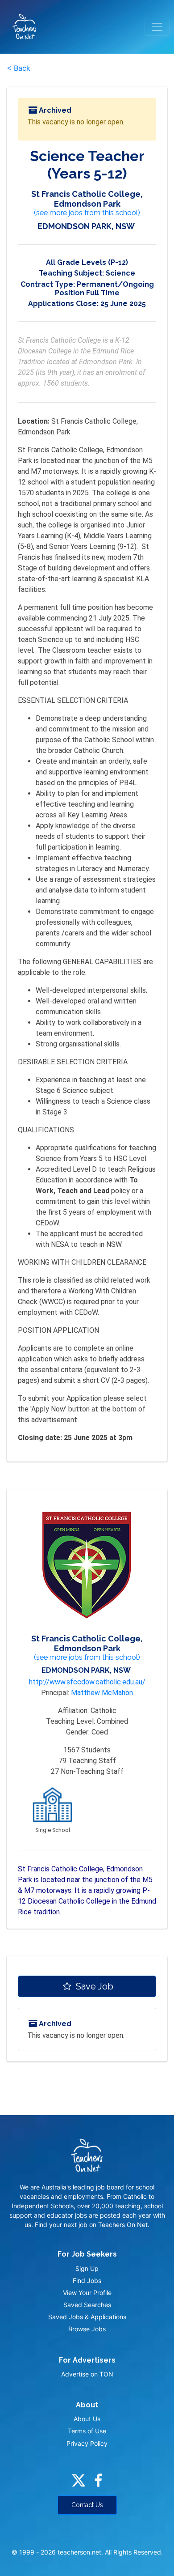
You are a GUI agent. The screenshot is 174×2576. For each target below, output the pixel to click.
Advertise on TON (87, 2374)
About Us (87, 2419)
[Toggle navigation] (157, 27)
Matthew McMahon (102, 1693)
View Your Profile (87, 2293)
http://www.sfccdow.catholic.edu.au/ (87, 1682)
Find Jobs (87, 2281)
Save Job (93, 1986)
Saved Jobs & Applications (87, 2317)
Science (120, 273)
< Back (19, 68)
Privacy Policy (87, 2443)
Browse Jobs (87, 2329)
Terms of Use (87, 2431)
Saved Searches (87, 2305)
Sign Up (87, 2268)
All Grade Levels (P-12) (87, 262)
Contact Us (87, 2505)
